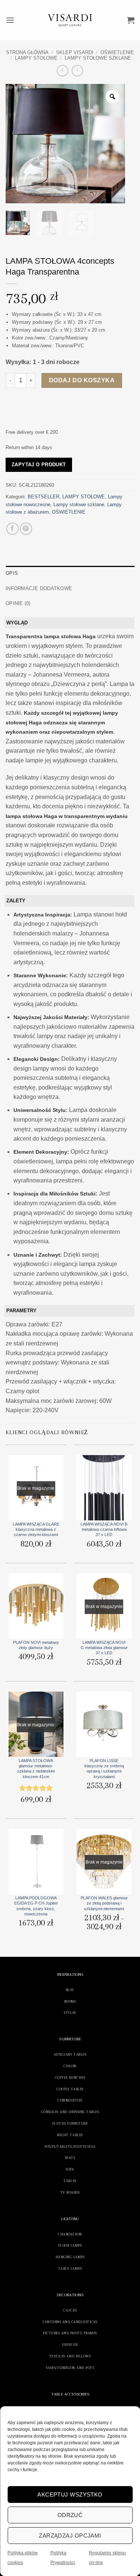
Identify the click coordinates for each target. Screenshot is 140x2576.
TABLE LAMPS (70, 2268)
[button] (10, 20)
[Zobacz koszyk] (131, 20)
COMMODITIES (70, 2100)
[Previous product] (77, 71)
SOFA (70, 2169)
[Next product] (63, 71)
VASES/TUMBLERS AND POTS (70, 2368)
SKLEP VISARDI (75, 52)
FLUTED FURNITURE (70, 2123)
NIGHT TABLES (70, 2135)
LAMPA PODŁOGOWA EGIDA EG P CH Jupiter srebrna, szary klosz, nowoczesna (36, 1906)
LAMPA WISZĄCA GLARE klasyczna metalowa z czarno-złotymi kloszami (36, 1530)
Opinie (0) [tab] (18, 603)
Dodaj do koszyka (82, 380)
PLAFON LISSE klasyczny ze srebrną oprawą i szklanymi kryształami (104, 1769)
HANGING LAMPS (70, 2257)
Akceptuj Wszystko (70, 2494)
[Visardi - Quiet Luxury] (70, 20)
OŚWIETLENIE (117, 52)
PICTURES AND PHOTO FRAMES (70, 2333)
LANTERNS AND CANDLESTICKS (70, 2322)
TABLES (70, 2181)
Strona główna (27, 52)
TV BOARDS (70, 2192)
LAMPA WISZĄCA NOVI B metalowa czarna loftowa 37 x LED (104, 1530)
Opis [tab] (12, 573)
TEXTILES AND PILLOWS (70, 2356)
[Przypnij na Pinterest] (26, 529)
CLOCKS (70, 2310)
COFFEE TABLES (70, 2089)
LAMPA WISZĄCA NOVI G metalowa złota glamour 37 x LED (104, 1648)
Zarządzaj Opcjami (70, 2536)
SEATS (70, 2158)
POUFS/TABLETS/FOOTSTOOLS (70, 2146)
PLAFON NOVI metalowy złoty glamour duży (36, 1645)
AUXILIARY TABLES (70, 2054)
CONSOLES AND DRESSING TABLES (70, 2112)
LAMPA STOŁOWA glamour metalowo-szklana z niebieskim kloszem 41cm (36, 1769)
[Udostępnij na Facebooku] (13, 529)
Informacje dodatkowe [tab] (39, 588)
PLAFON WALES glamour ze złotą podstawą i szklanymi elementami (104, 1903)
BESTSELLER (43, 497)
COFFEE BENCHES (70, 2077)
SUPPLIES (70, 2345)
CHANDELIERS (70, 2234)
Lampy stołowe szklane (98, 58)
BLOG (70, 1990)
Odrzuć (70, 2515)
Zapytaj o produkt (39, 465)
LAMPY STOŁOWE (36, 58)
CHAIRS (70, 2066)
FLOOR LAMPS (70, 2245)
